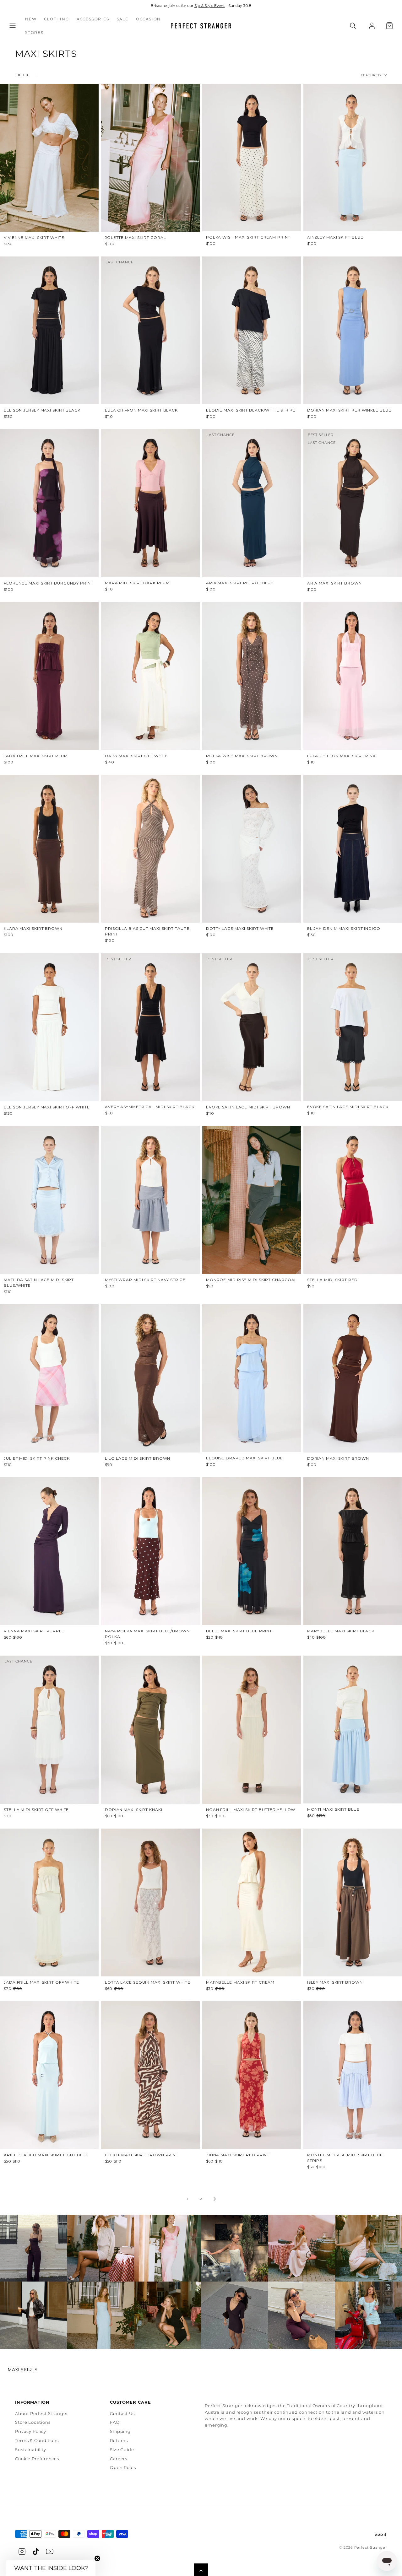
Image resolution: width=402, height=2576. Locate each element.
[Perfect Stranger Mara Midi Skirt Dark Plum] (150, 503)
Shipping (120, 2431)
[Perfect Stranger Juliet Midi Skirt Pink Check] (49, 1378)
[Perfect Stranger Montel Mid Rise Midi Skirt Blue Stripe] (353, 2075)
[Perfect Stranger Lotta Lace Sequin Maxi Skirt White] (150, 1902)
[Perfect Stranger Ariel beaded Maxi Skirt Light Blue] (49, 2075)
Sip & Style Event (210, 5)
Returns (119, 2440)
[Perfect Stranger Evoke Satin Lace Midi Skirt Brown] (252, 1027)
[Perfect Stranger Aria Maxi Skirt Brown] (353, 503)
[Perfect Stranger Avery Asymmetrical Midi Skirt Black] (150, 1027)
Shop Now (33, 2248)
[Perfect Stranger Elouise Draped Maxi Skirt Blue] (252, 1378)
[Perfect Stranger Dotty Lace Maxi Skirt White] (252, 849)
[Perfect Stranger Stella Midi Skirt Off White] (49, 1730)
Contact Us (122, 2413)
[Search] (353, 26)
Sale (123, 19)
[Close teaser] (97, 2558)
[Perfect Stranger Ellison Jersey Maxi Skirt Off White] (49, 1027)
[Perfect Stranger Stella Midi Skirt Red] (353, 1200)
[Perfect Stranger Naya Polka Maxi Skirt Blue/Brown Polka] (150, 1551)
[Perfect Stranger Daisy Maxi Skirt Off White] (150, 676)
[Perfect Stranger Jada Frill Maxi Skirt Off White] (49, 1902)
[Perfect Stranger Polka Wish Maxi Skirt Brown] (252, 676)
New (31, 19)
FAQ (115, 2422)
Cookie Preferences (37, 2459)
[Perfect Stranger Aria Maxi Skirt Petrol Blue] (252, 503)
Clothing (56, 19)
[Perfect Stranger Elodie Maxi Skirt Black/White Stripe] (252, 330)
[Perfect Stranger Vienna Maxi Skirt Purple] (49, 1551)
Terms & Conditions (37, 2440)
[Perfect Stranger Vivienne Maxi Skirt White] (49, 158)
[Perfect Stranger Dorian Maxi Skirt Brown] (353, 1378)
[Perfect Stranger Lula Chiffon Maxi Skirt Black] (150, 330)
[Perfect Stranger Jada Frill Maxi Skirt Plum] (49, 676)
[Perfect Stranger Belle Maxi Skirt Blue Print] (252, 1551)
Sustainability (31, 2449)
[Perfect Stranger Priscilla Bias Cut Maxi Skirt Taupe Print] (150, 849)
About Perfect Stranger (42, 2413)
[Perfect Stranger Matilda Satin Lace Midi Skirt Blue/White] (49, 1200)
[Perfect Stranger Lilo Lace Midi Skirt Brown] (150, 1378)
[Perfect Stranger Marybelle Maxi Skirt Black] (353, 1551)
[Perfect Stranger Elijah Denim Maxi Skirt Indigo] (353, 849)
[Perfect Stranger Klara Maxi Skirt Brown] (49, 849)
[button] (13, 26)
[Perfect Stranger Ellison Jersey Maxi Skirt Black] (49, 330)
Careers (119, 2459)
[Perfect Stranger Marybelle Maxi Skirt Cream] (252, 1902)
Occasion (148, 19)
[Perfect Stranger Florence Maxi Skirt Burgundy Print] (49, 503)
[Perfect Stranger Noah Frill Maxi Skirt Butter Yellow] (252, 1730)
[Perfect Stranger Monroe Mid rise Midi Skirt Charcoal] (252, 1200)
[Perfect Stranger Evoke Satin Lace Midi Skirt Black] (353, 1027)
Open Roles (123, 2467)
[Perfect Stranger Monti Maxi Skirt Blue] (353, 1730)
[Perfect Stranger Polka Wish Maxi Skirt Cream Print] (252, 158)
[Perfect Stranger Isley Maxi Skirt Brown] (353, 1902)
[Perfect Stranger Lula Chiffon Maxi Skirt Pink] (353, 676)
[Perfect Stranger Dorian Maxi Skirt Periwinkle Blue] (353, 330)
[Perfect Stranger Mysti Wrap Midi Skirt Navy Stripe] (150, 1200)
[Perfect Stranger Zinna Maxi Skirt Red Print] (252, 2075)
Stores (34, 32)
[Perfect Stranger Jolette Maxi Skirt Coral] (150, 158)
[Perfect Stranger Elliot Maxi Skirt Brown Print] (150, 2075)
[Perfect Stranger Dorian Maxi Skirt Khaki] (150, 1730)
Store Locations (33, 2422)
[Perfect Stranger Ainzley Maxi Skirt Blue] (353, 158)
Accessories (93, 19)
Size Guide (122, 2449)
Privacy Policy (31, 2431)
